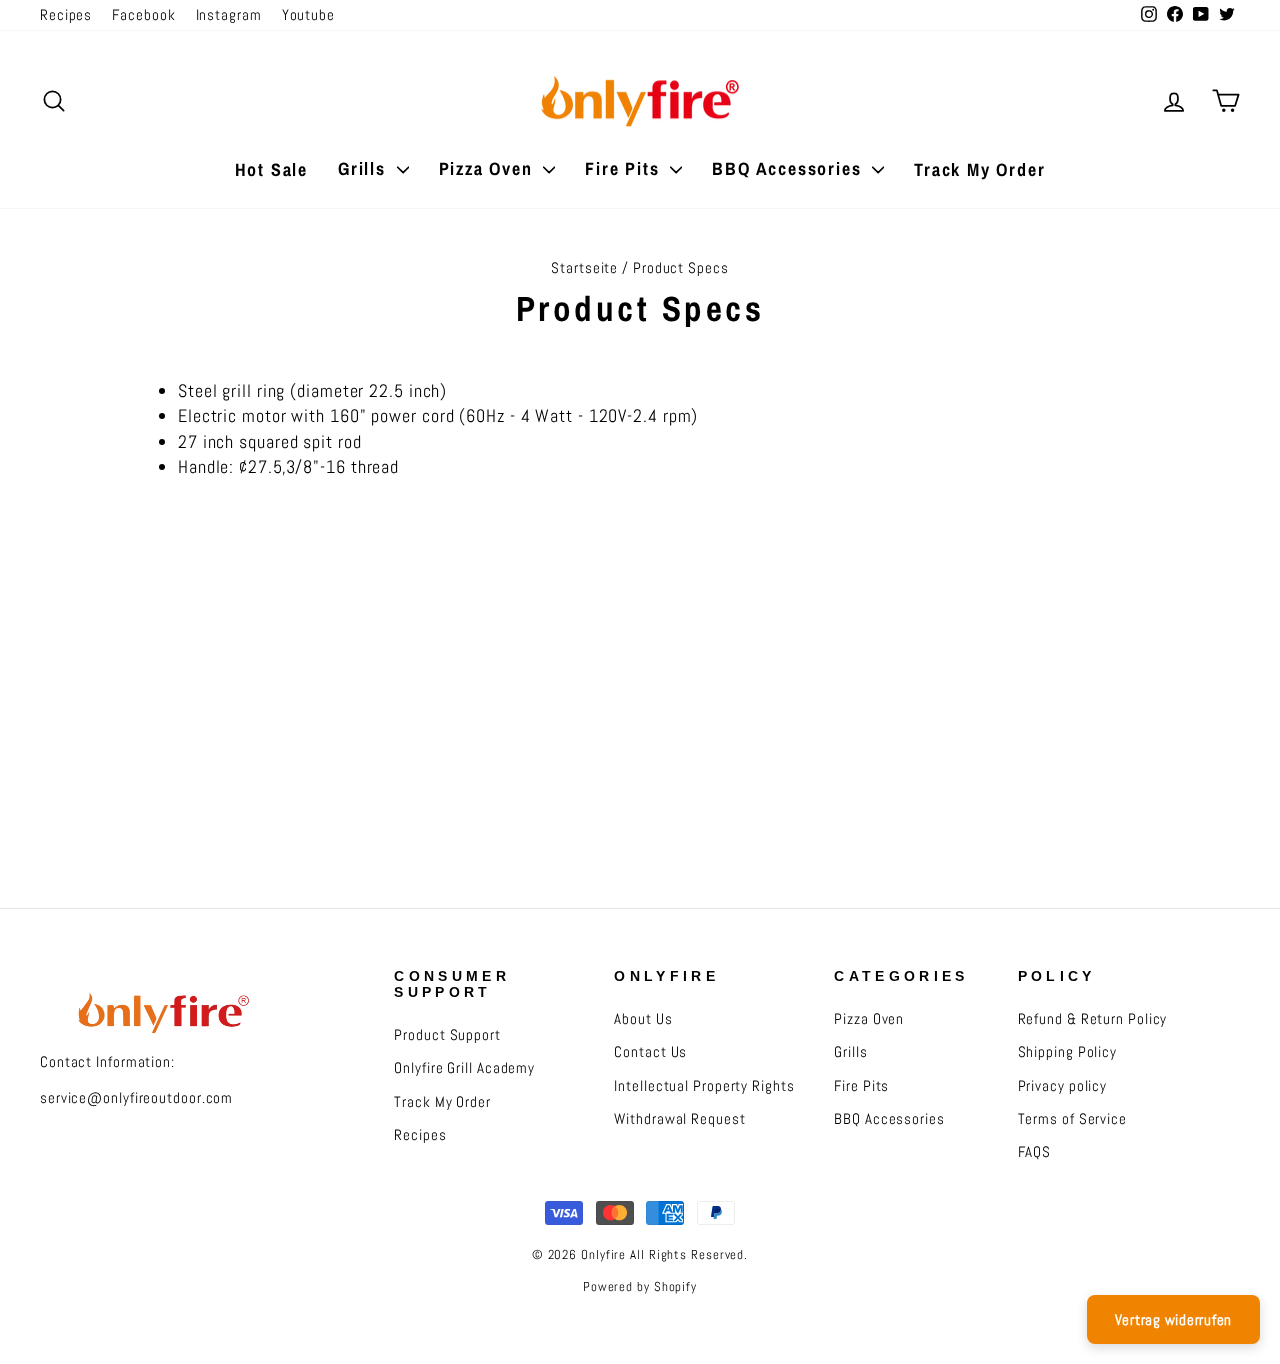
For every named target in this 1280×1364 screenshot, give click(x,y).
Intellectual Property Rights (704, 1086)
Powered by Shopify (640, 1287)
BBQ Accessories (789, 168)
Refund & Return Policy (1093, 1019)
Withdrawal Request (679, 1119)
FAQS (1035, 1152)
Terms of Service (1072, 1119)
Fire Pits (625, 168)
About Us (643, 1019)
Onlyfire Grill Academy (464, 1068)
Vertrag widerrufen (1174, 1319)
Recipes (66, 15)
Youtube (308, 15)
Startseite (584, 268)
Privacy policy (1063, 1086)
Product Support (447, 1035)
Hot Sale (271, 169)
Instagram (229, 15)
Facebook (143, 15)
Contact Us (650, 1052)
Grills (365, 168)
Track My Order (979, 169)
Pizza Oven (489, 168)
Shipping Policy (1068, 1052)
